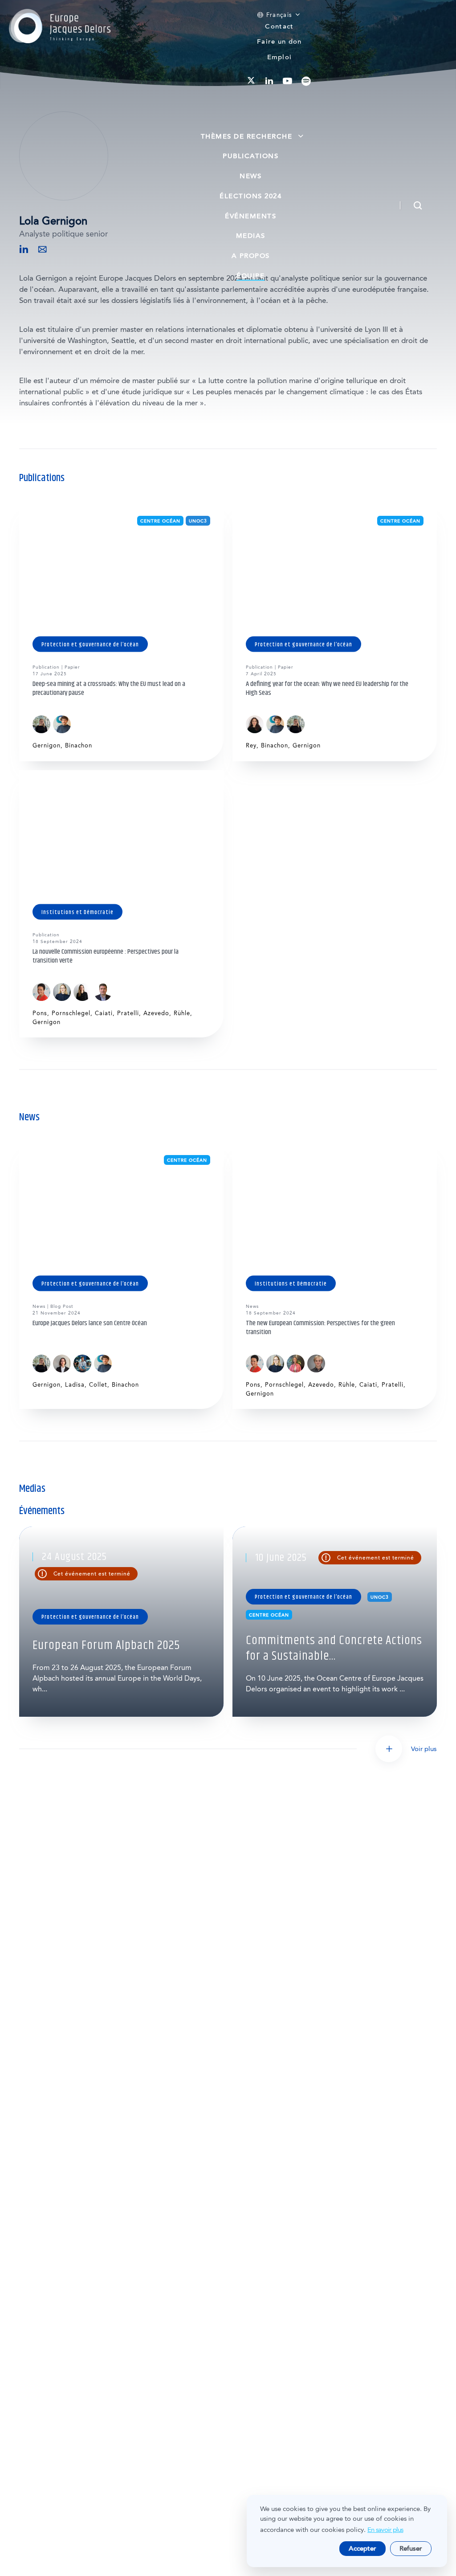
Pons (40, 1013)
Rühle (182, 1013)
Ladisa (75, 1385)
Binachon (79, 745)
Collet (98, 1385)
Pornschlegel (71, 1013)
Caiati (104, 1013)
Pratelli (128, 1013)
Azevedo (156, 1013)
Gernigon (47, 745)
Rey (251, 745)
